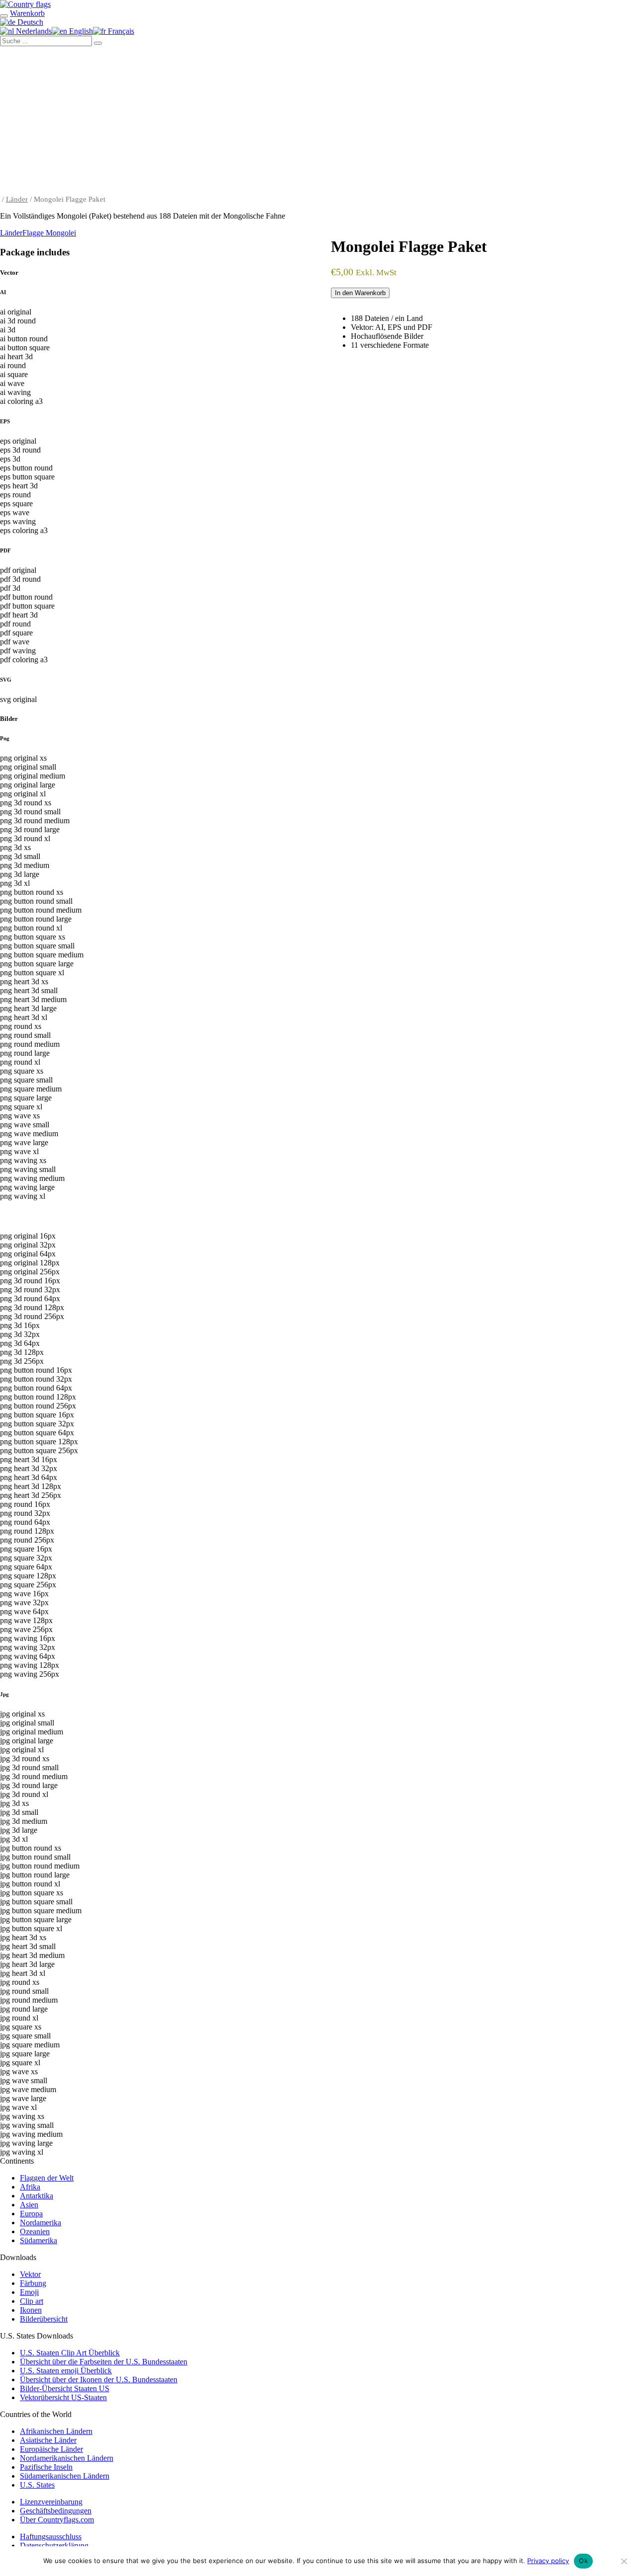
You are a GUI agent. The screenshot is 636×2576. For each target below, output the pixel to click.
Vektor (30, 2274)
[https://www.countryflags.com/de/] (25, 4)
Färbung (33, 2283)
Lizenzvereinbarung (51, 2502)
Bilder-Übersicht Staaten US (65, 2388)
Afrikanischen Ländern (56, 2431)
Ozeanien (35, 2231)
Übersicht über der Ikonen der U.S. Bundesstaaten (99, 2380)
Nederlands (33, 31)
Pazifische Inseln (46, 2467)
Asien (29, 2205)
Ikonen (31, 2310)
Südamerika (39, 2240)
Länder (17, 199)
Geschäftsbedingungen (56, 2511)
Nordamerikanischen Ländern (67, 2458)
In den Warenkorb (360, 293)
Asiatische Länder (48, 2440)
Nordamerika (40, 2223)
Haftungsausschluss (51, 2537)
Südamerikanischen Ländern (65, 2476)
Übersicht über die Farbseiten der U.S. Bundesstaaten (104, 2362)
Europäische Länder (51, 2449)
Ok (583, 2561)
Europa (31, 2214)
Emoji (29, 2292)
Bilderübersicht (44, 2319)
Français (120, 31)
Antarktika (37, 2196)
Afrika (30, 2187)
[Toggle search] (4, 16)
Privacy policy (548, 2561)
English (80, 31)
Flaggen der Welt (47, 2178)
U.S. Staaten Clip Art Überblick (70, 2353)
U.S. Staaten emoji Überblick (66, 2371)
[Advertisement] (318, 121)
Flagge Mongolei (49, 233)
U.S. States (37, 2485)
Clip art (32, 2301)
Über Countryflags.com (57, 2520)
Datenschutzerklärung (54, 2545)
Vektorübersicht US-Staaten (63, 2397)
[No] (624, 2561)
